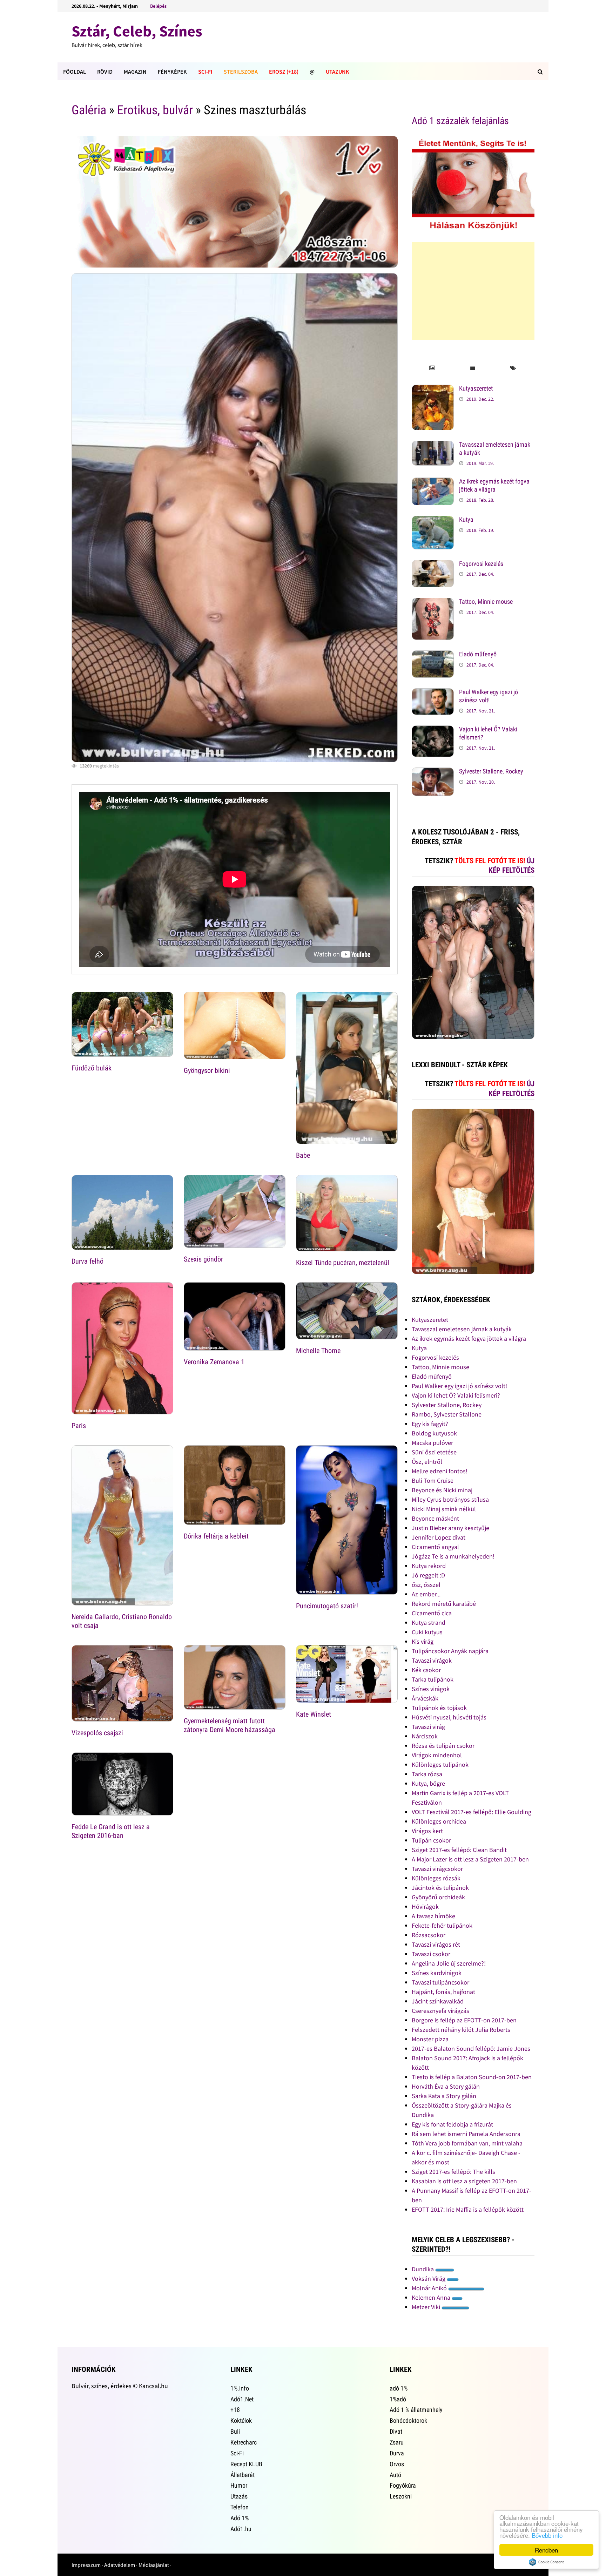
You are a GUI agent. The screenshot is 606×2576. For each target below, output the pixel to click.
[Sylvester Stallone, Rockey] (433, 772)
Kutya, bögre (428, 1783)
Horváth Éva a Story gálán (446, 2086)
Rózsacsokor (429, 1935)
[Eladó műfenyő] (433, 655)
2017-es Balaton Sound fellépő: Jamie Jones (471, 2048)
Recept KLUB (246, 2464)
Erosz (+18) (284, 72)
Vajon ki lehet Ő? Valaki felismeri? (456, 1395)
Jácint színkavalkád (438, 2001)
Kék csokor (426, 1670)
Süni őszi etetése (434, 1452)
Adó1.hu (241, 2529)
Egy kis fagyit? (430, 1424)
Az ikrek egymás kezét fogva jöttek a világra (494, 485)
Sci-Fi (205, 72)
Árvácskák (425, 1698)
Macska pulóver (432, 1443)
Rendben (546, 2550)
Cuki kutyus (427, 1632)
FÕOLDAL (75, 72)
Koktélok (241, 2421)
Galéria (89, 110)
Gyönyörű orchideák (438, 1897)
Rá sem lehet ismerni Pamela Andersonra (466, 2134)
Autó (395, 2475)
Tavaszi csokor (431, 1954)
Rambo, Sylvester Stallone (447, 1414)
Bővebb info (547, 2535)
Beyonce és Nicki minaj (442, 1490)
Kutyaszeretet (476, 388)
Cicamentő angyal (435, 1547)
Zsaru (397, 2442)
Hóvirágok (425, 1906)
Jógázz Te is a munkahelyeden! (453, 1556)
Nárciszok (425, 1736)
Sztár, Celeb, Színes (137, 31)
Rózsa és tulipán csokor (443, 1746)
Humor (239, 2485)
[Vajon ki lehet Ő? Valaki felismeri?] (433, 730)
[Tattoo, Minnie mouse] (433, 603)
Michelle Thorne (318, 1351)
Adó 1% (240, 2518)
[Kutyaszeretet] (433, 389)
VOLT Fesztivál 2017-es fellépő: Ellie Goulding (472, 1812)
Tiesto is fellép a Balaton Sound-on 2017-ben (472, 2077)
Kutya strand (429, 1622)
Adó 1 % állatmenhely (416, 2410)
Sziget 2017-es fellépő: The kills (453, 2172)
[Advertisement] (473, 291)
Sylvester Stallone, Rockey (491, 771)
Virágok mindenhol (437, 1755)
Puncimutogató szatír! (327, 1606)
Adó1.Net (242, 2399)
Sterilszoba (241, 72)
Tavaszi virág (428, 1727)
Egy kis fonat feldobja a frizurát (452, 2124)
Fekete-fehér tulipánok (442, 1925)
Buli (235, 2431)
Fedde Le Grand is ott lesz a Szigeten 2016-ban (111, 1831)
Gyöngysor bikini (207, 1070)
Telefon (240, 2507)
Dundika (423, 2269)
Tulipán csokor (431, 1840)
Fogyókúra (403, 2485)
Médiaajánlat (154, 2565)
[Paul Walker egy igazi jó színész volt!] (433, 693)
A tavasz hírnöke (433, 1916)
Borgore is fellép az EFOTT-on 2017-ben (464, 2020)
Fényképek (172, 72)
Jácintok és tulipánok (440, 1888)
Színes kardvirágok (437, 1973)
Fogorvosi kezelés (481, 564)
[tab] (432, 368)
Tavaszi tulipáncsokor (440, 1982)
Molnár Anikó (430, 2288)
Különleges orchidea (439, 1821)
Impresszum (86, 2565)
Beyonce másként (435, 1518)
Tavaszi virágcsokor (437, 1869)
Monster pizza (430, 2039)
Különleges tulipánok (440, 1764)
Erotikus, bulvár (155, 110)
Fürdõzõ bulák (92, 1068)
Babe (303, 1155)
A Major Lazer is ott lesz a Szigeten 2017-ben (470, 1859)
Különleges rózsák (436, 1878)
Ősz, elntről (427, 1462)
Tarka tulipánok (433, 1679)
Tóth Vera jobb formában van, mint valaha (467, 2143)
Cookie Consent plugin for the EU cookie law (546, 2562)
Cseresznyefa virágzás (440, 2011)
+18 (235, 2410)
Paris (79, 1426)
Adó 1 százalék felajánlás (460, 121)
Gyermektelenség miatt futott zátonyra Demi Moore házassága (230, 1725)
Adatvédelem (120, 2565)
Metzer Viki (427, 2307)
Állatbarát (243, 2475)
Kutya (466, 519)
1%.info (240, 2388)
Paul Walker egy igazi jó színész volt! (489, 696)
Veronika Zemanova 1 (214, 1362)
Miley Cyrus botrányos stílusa (450, 1499)
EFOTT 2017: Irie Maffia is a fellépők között (468, 2209)
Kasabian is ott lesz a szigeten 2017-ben (464, 2181)
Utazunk (338, 72)
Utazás (239, 2496)
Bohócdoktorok (408, 2421)
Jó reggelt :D (428, 1575)
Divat (396, 2431)
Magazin (135, 72)
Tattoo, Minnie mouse (486, 601)
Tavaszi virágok (432, 1660)
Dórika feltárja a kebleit (216, 1536)
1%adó (398, 2399)
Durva (397, 2453)
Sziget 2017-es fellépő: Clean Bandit (459, 1850)
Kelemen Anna (432, 2297)
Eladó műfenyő (478, 654)
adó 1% (399, 2388)
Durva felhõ (87, 1261)
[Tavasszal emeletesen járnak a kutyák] (433, 445)
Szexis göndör (203, 1259)
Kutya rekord (429, 1566)
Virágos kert (427, 1831)
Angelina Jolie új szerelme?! (449, 1963)
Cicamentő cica (432, 1613)
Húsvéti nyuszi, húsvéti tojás (449, 1717)
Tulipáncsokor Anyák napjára (450, 1651)
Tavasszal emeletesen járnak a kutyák (462, 1329)
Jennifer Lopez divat (439, 1537)
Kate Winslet (314, 1714)
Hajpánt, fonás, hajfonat (443, 1992)
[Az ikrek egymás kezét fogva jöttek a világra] (433, 482)
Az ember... (426, 1594)
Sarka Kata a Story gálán (444, 2096)
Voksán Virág (429, 2278)
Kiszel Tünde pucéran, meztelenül (343, 1263)
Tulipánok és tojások (439, 1708)
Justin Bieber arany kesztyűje (450, 1528)
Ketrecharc (244, 2442)
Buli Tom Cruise (433, 1480)
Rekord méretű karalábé (444, 1604)
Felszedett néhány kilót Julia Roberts (461, 2030)
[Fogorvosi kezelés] (433, 565)
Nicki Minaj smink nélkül (444, 1509)
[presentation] (432, 368)
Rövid (105, 72)
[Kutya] (433, 520)
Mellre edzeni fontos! (440, 1471)
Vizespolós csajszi (97, 1733)
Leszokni (401, 2496)
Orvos (397, 2464)
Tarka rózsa (427, 1774)
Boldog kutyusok (434, 1433)
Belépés (158, 6)
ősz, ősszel (426, 1585)
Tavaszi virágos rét (436, 1944)
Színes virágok (431, 1689)
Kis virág (423, 1641)
